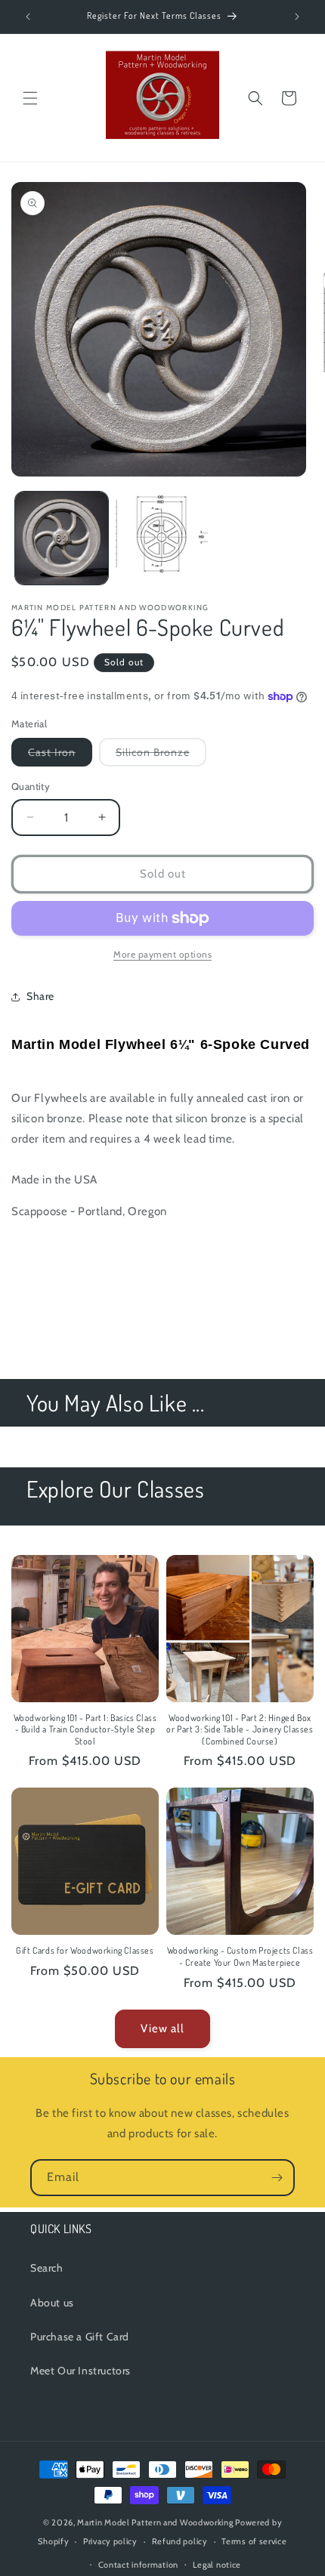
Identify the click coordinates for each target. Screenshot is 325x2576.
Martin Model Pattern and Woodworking (155, 2522)
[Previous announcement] (28, 17)
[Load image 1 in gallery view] (62, 538)
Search (47, 2268)
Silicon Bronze (161, 756)
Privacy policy (110, 2541)
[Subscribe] (277, 2178)
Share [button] (40, 996)
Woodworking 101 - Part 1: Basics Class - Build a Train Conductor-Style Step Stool (85, 1729)
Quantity (31, 786)
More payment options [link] (162, 954)
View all (162, 2028)
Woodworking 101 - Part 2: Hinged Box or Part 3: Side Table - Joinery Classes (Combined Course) (240, 1729)
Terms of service (254, 2541)
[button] (30, 98)
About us (52, 2303)
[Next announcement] (297, 17)
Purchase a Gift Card (80, 2337)
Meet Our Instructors (80, 2371)
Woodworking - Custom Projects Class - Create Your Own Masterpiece (240, 1956)
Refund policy (180, 2541)
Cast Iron (60, 756)
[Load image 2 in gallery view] (162, 538)
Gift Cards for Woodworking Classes (85, 1950)
